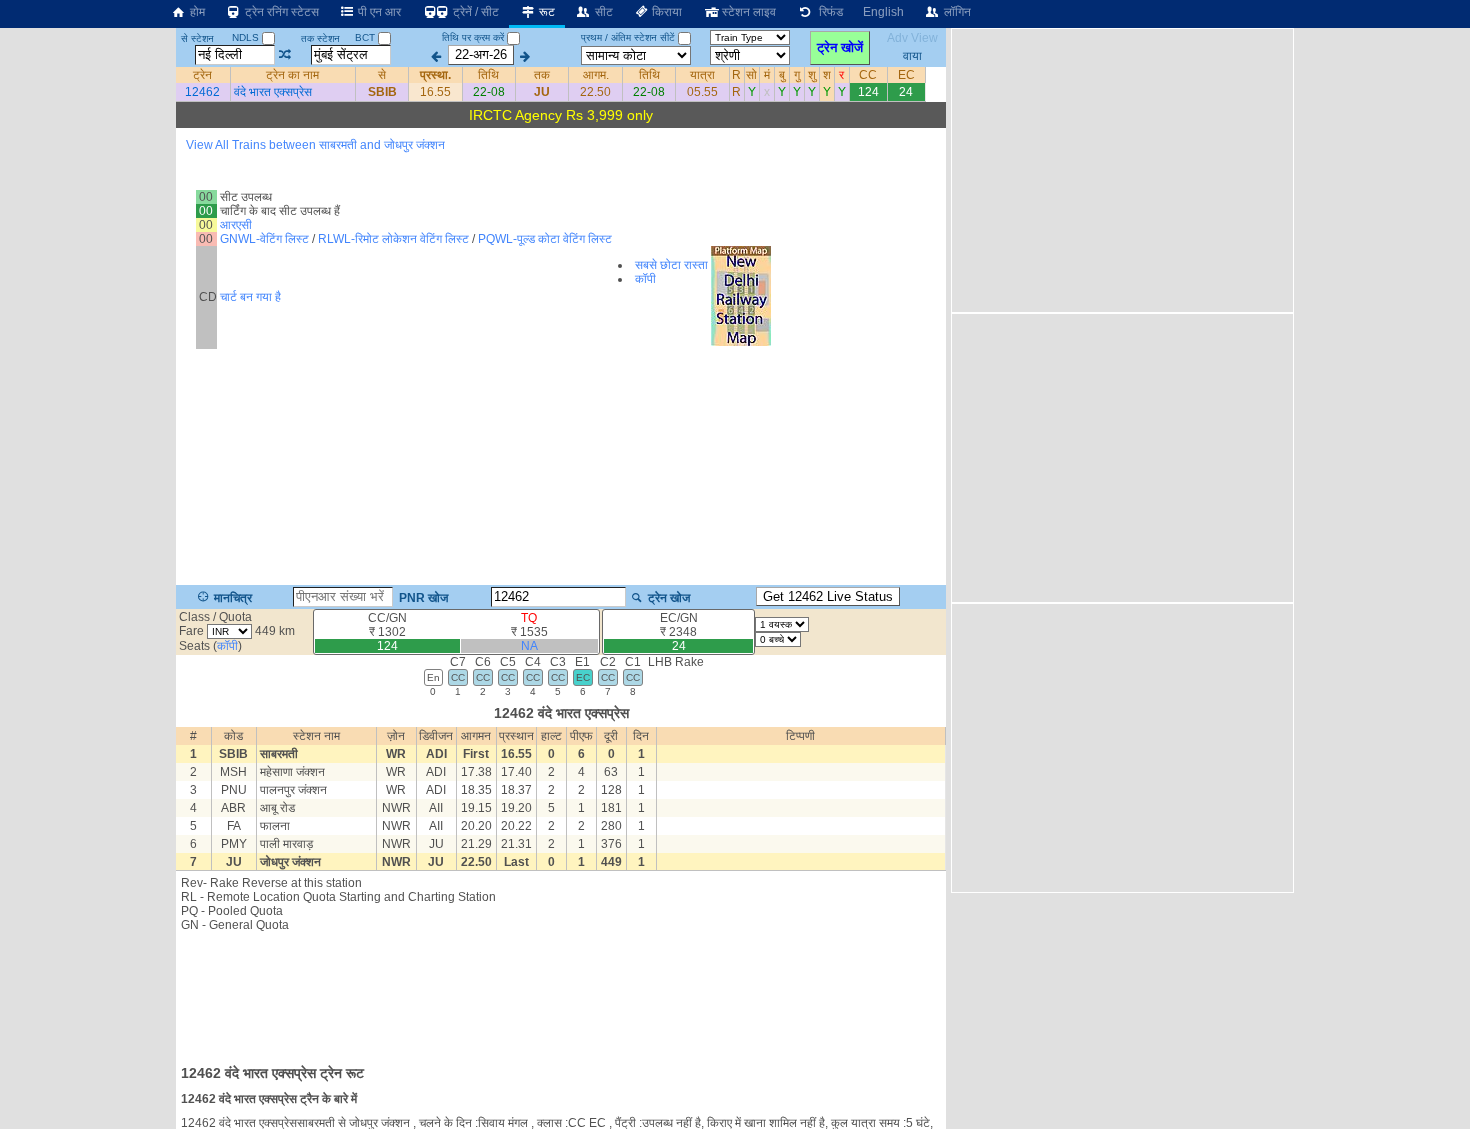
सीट (602, 12)
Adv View (912, 38)
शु (812, 75)
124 (868, 92)
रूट (545, 12)
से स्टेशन (197, 38)
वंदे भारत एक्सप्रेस (273, 92)
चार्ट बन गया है (250, 297)
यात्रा (702, 75)
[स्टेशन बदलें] (285, 55)
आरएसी (236, 225)
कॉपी (645, 279)
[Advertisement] (561, 992)
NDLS (247, 37)
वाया (912, 55)
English (883, 12)
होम (196, 12)
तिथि (488, 75)
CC (868, 75)
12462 (202, 92)
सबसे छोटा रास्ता (671, 265)
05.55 (702, 92)
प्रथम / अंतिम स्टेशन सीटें (628, 37)
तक (542, 75)
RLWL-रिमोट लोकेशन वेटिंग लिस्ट (393, 239)
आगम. (596, 75)
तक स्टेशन (320, 38)
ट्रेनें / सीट (474, 12)
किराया (665, 12)
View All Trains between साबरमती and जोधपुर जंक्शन (315, 145)
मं (767, 75)
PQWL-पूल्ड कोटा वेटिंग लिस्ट (545, 239)
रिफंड (828, 12)
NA (529, 646)
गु (797, 75)
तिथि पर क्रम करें (473, 37)
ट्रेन (202, 75)
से (382, 75)
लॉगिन (956, 12)
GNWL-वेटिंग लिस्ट (264, 239)
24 (906, 92)
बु (782, 75)
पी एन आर (378, 12)
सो (751, 75)
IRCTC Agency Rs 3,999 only (561, 115)
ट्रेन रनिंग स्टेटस (280, 12)
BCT (366, 37)
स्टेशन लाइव (747, 12)
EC (906, 75)
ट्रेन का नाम (292, 75)
